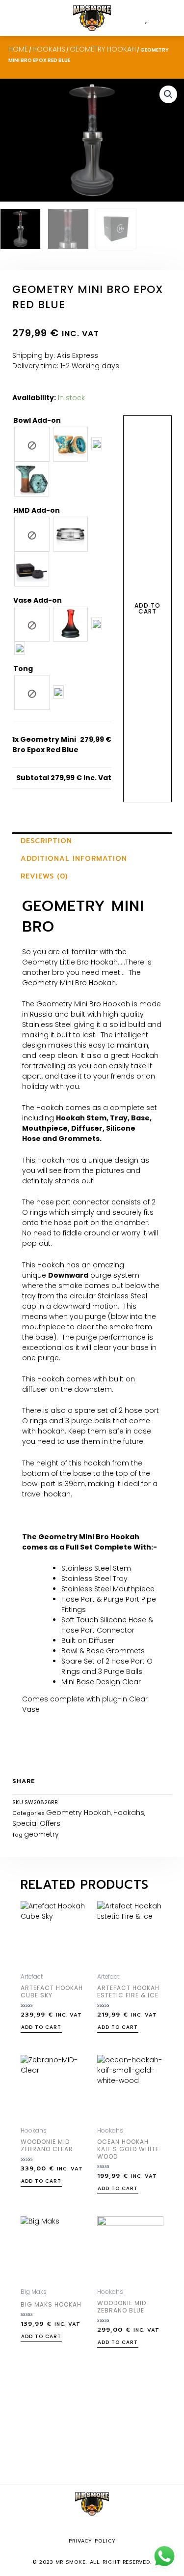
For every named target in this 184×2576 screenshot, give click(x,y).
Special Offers (36, 1823)
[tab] (92, 841)
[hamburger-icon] (18, 18)
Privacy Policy (92, 2541)
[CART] (154, 18)
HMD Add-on (37, 510)
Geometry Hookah (103, 49)
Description (46, 841)
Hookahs (49, 49)
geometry (41, 1834)
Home (18, 49)
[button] (170, 18)
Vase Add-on (38, 600)
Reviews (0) (44, 876)
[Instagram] (92, 2529)
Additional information (74, 859)
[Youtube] (106, 2529)
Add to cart (147, 608)
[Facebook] (78, 2529)
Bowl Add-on (37, 420)
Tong (23, 669)
